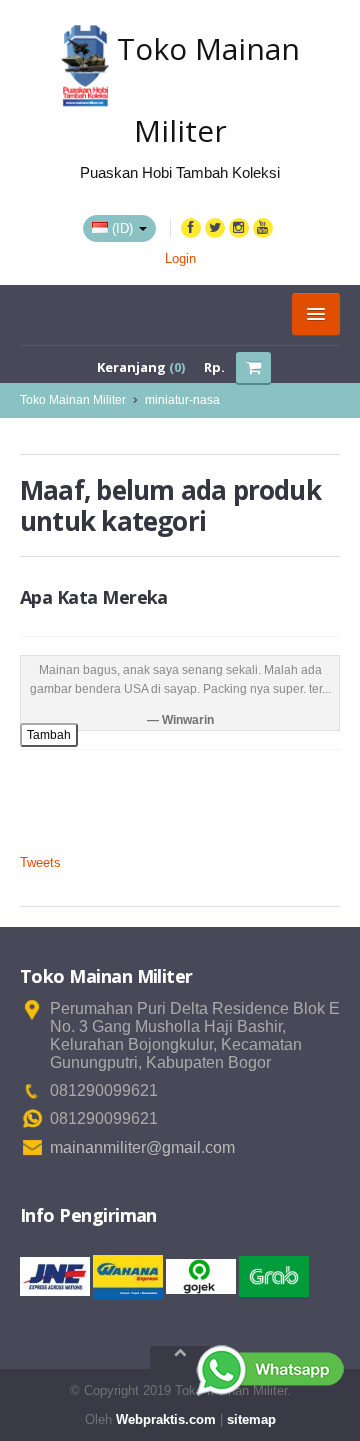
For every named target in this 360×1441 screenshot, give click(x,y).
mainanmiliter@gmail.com (142, 1147)
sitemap (251, 1419)
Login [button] (180, 258)
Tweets (40, 862)
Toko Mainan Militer (73, 400)
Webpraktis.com (166, 1419)
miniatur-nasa (182, 400)
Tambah (49, 735)
